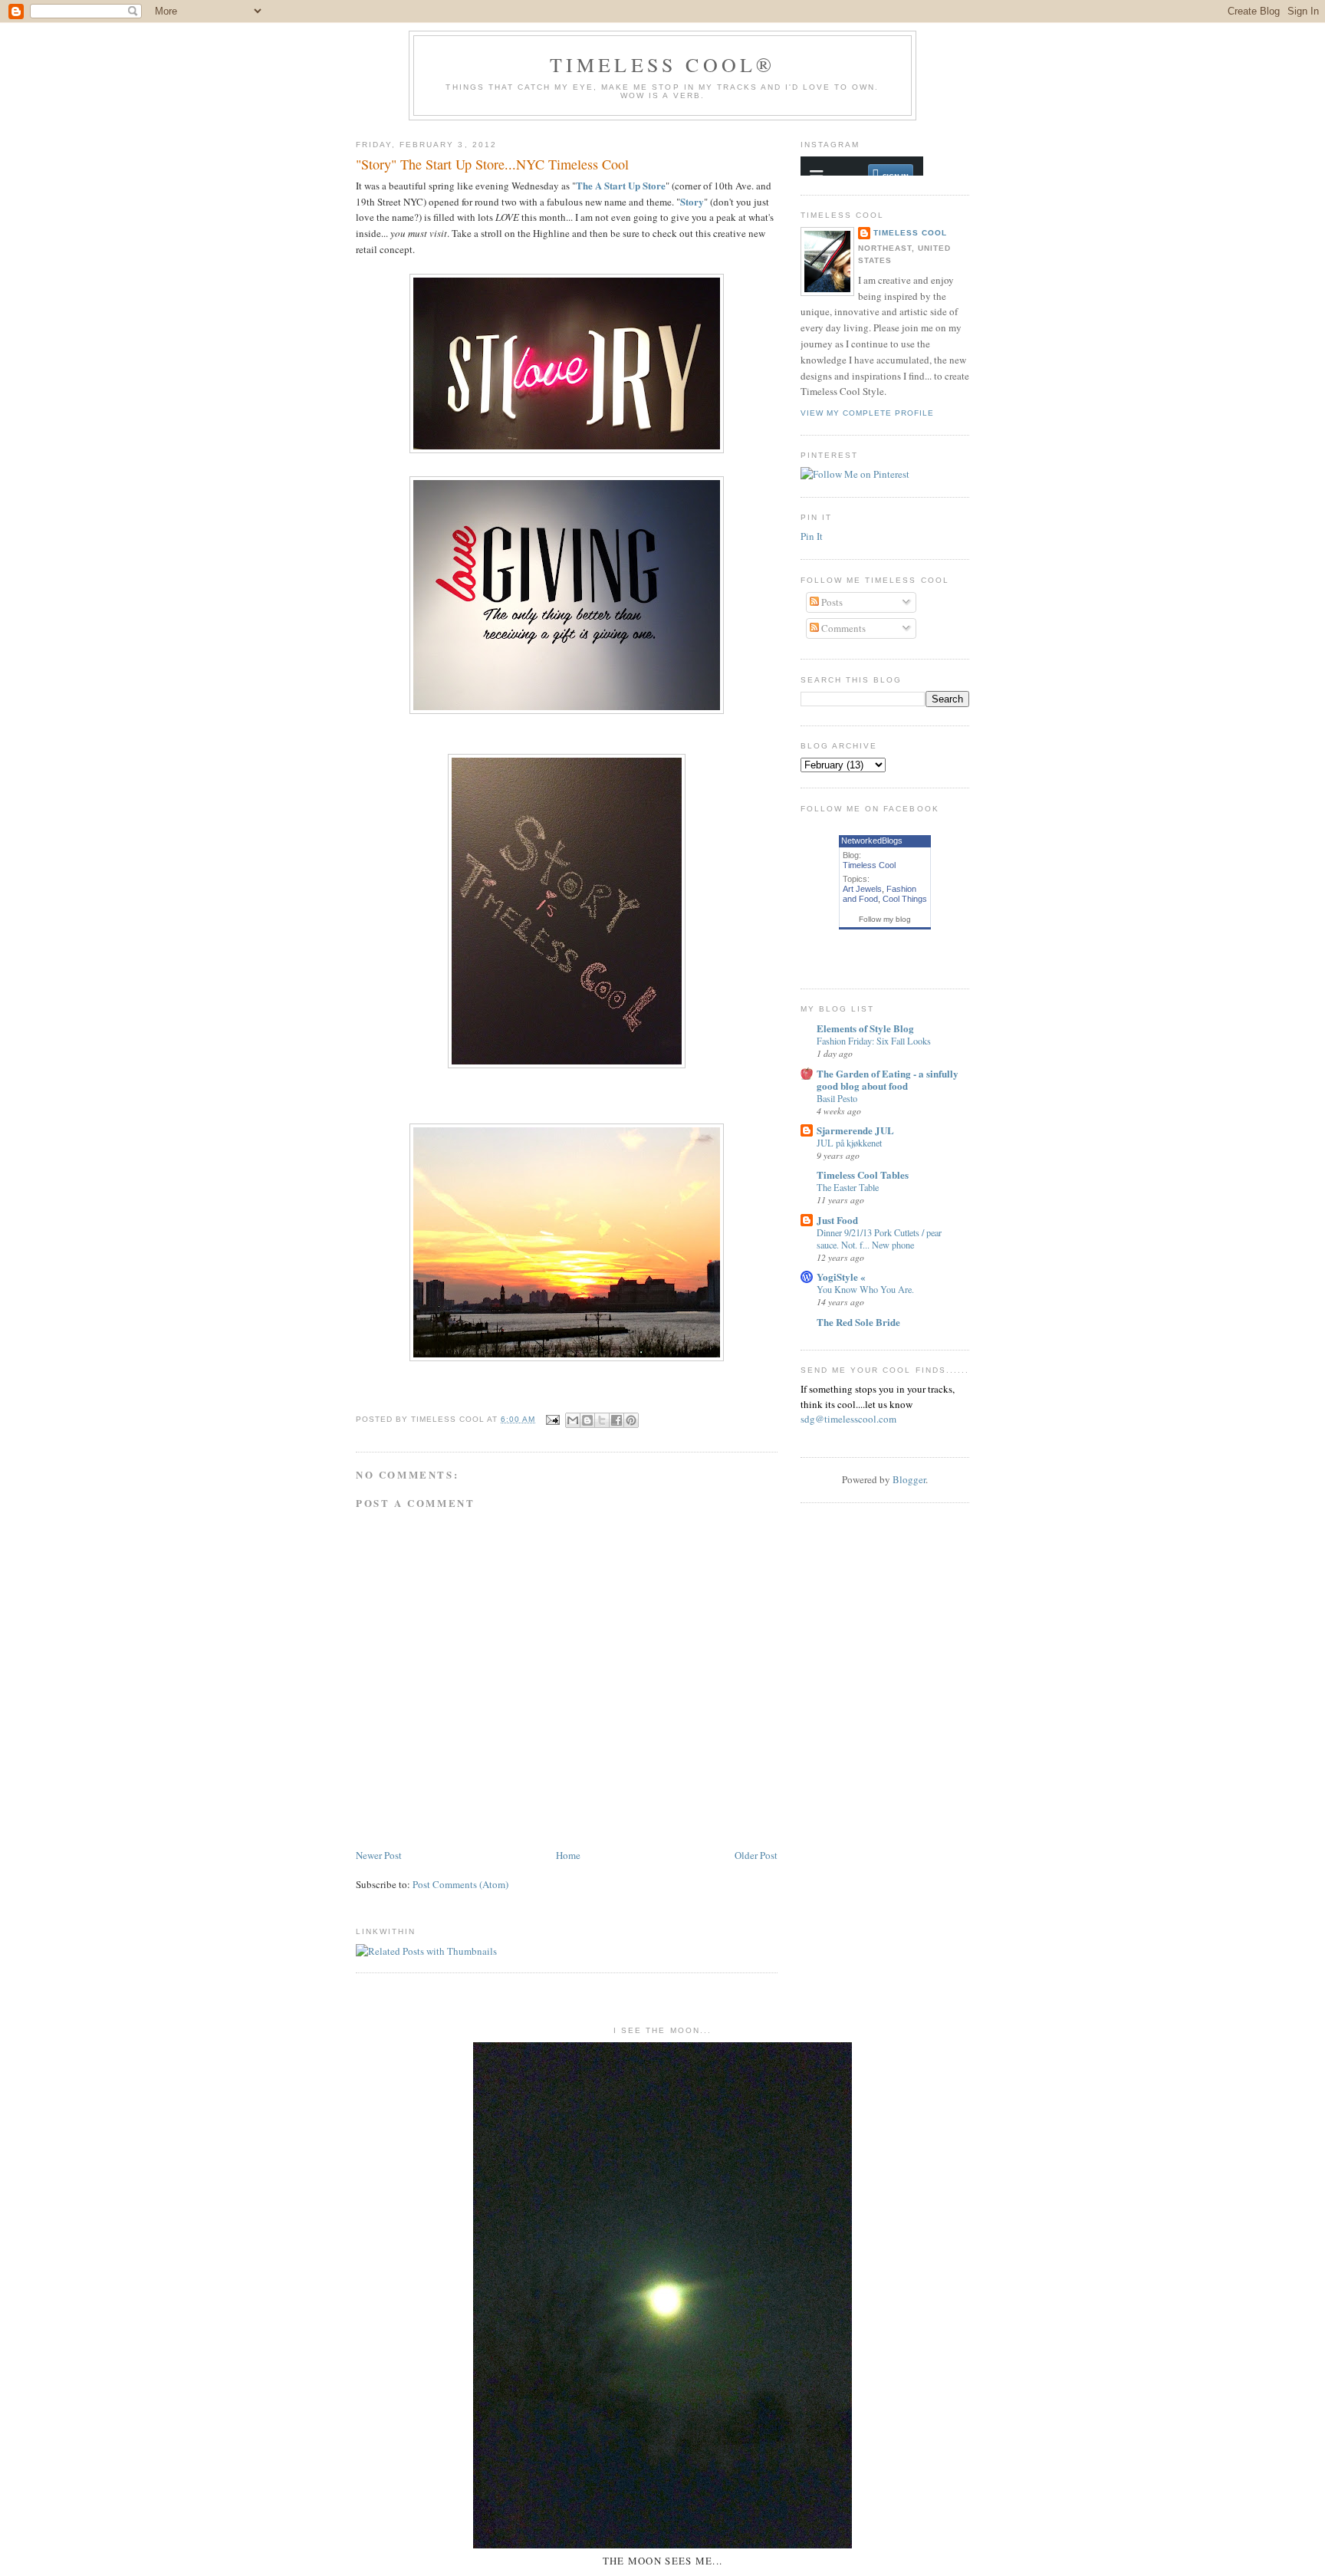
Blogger (909, 1479)
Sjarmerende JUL (855, 1130)
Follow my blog (885, 919)
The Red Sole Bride (858, 1322)
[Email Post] (552, 1419)
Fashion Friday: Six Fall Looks (874, 1041)
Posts (831, 602)
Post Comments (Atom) (460, 1884)
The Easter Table (848, 1187)
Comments (842, 628)
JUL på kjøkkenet (849, 1143)
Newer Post (379, 1855)
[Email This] (573, 1420)
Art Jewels (862, 889)
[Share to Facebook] (616, 1420)
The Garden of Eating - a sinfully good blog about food (888, 1079)
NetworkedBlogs (872, 841)
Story (692, 201)
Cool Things (905, 899)
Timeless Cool (910, 233)
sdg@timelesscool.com (848, 1419)
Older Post (756, 1855)
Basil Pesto (837, 1098)
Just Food (837, 1220)
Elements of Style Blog (865, 1028)
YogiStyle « (841, 1276)
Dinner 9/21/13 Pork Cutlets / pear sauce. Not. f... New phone (879, 1239)
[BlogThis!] (587, 1420)
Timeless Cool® (663, 64)
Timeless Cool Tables (863, 1174)
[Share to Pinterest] (631, 1420)
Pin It (812, 536)
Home (568, 1855)
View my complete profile (867, 413)
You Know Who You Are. (865, 1289)
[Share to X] (602, 1420)
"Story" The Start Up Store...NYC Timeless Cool (492, 164)
